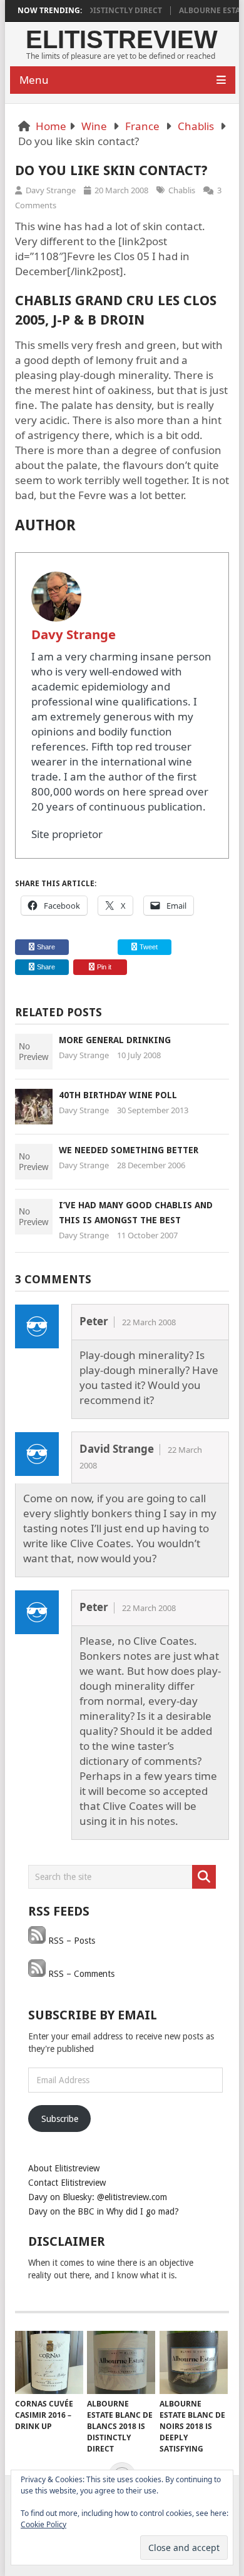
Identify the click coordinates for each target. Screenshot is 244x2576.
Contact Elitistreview (67, 2183)
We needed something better (129, 1150)
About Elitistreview (64, 2168)
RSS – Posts (70, 1941)
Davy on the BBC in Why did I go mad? (104, 2211)
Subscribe (60, 2119)
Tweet (148, 947)
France (142, 126)
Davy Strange (51, 190)
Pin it (104, 967)
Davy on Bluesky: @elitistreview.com (98, 2197)
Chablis (196, 126)
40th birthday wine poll (118, 1095)
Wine (94, 126)
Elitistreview (122, 39)
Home (51, 126)
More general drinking (115, 1040)
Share (46, 947)
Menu (34, 80)
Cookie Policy (43, 2524)
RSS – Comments (80, 1974)
